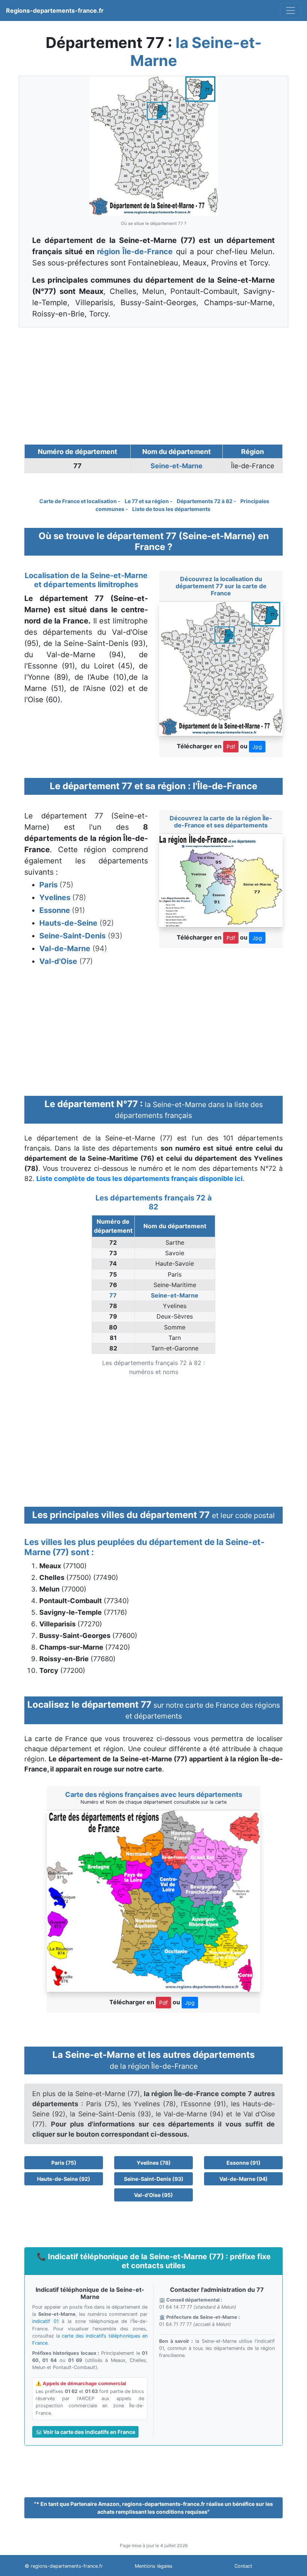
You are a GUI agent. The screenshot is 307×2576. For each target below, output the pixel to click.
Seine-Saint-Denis (72, 936)
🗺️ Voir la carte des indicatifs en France (85, 2432)
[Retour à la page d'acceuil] (291, 10)
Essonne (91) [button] (244, 2163)
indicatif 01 (45, 2321)
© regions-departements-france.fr (64, 2566)
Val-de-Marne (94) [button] (244, 2179)
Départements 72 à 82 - (207, 501)
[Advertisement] (153, 386)
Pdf (231, 747)
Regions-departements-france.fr (55, 10)
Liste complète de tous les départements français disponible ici (139, 1179)
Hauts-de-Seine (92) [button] (64, 2179)
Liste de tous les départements (171, 509)
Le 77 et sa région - (149, 501)
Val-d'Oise (58, 961)
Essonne (56, 910)
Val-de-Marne (65, 949)
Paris (49, 885)
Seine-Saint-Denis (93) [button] (154, 2179)
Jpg (257, 747)
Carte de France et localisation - (80, 501)
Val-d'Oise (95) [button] (153, 2195)
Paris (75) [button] (64, 2163)
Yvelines (56, 898)
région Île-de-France (135, 252)
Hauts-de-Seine (68, 923)
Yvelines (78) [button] (154, 2163)
